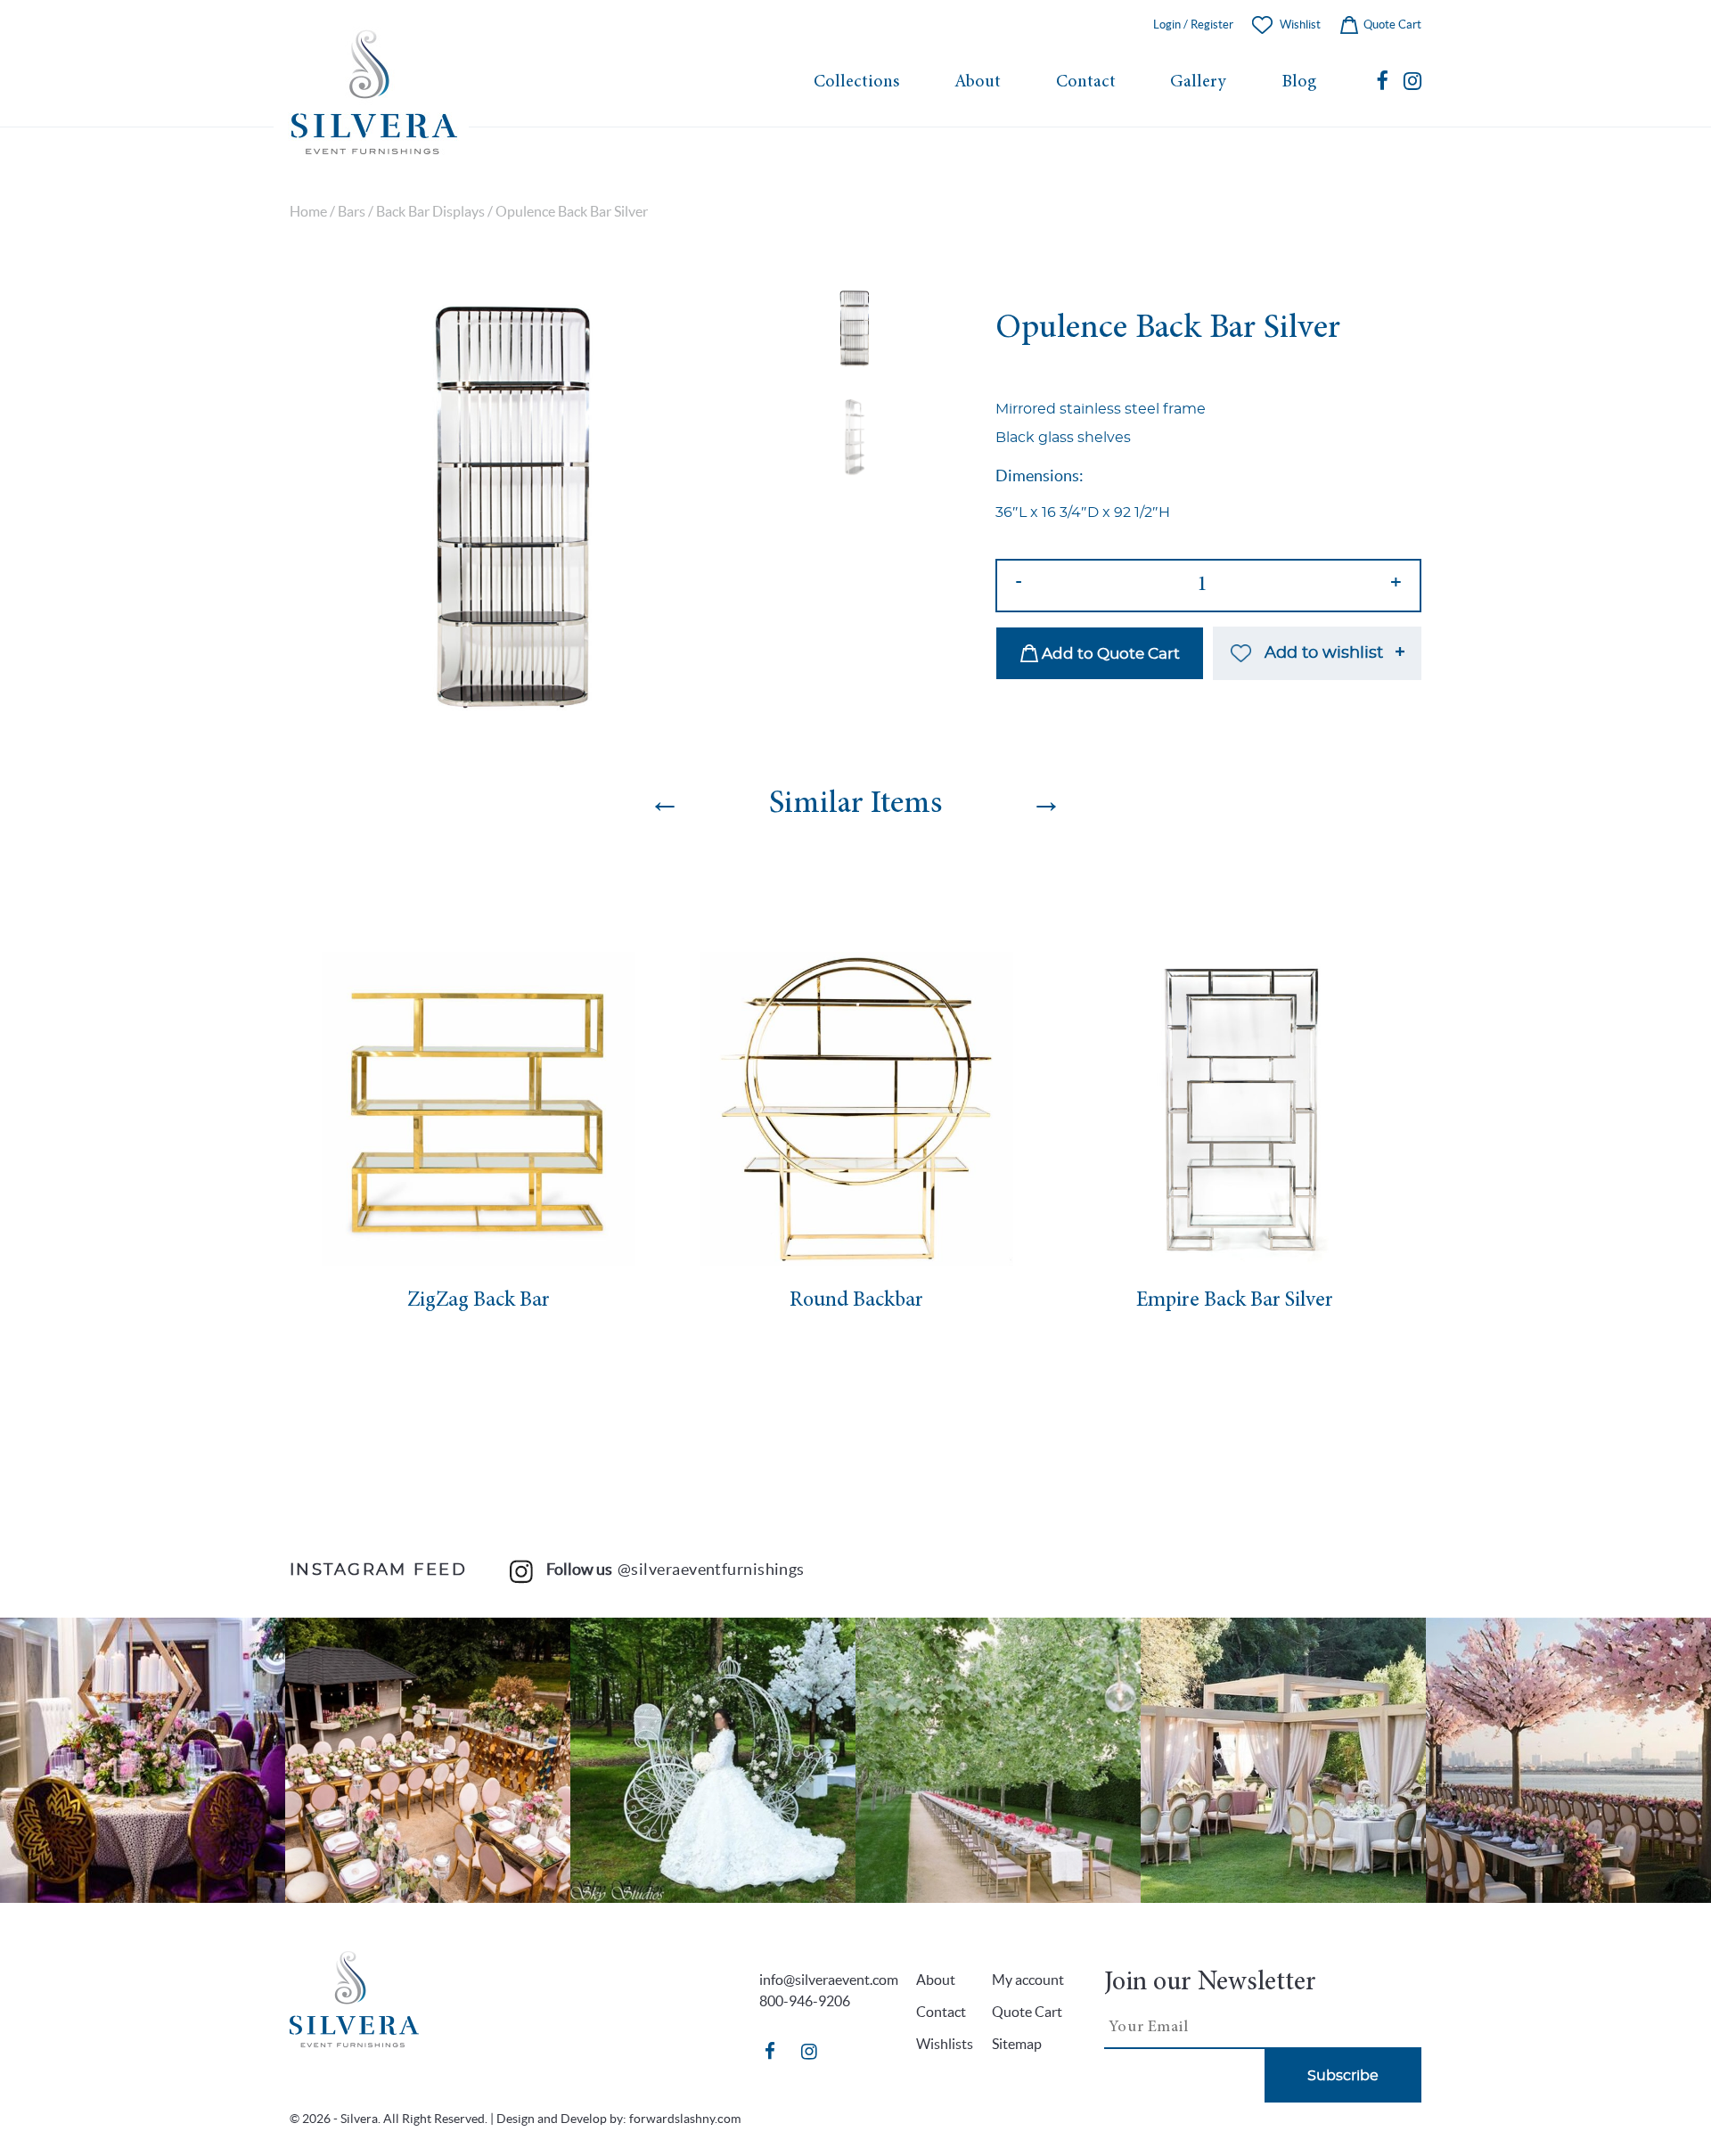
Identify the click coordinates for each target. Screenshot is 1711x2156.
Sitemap (1017, 2044)
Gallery (1198, 82)
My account (1028, 1980)
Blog (1299, 82)
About (978, 82)
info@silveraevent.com (829, 1980)
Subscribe (1343, 2076)
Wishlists (945, 2044)
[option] (511, 508)
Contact (1086, 82)
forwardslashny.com (685, 2119)
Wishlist (1300, 25)
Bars (352, 212)
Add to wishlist (1324, 653)
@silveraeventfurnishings (711, 1569)
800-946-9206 (805, 2001)
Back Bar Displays (430, 212)
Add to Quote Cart (1109, 654)
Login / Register (1193, 25)
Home (308, 212)
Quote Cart (1391, 25)
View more (143, 1760)
